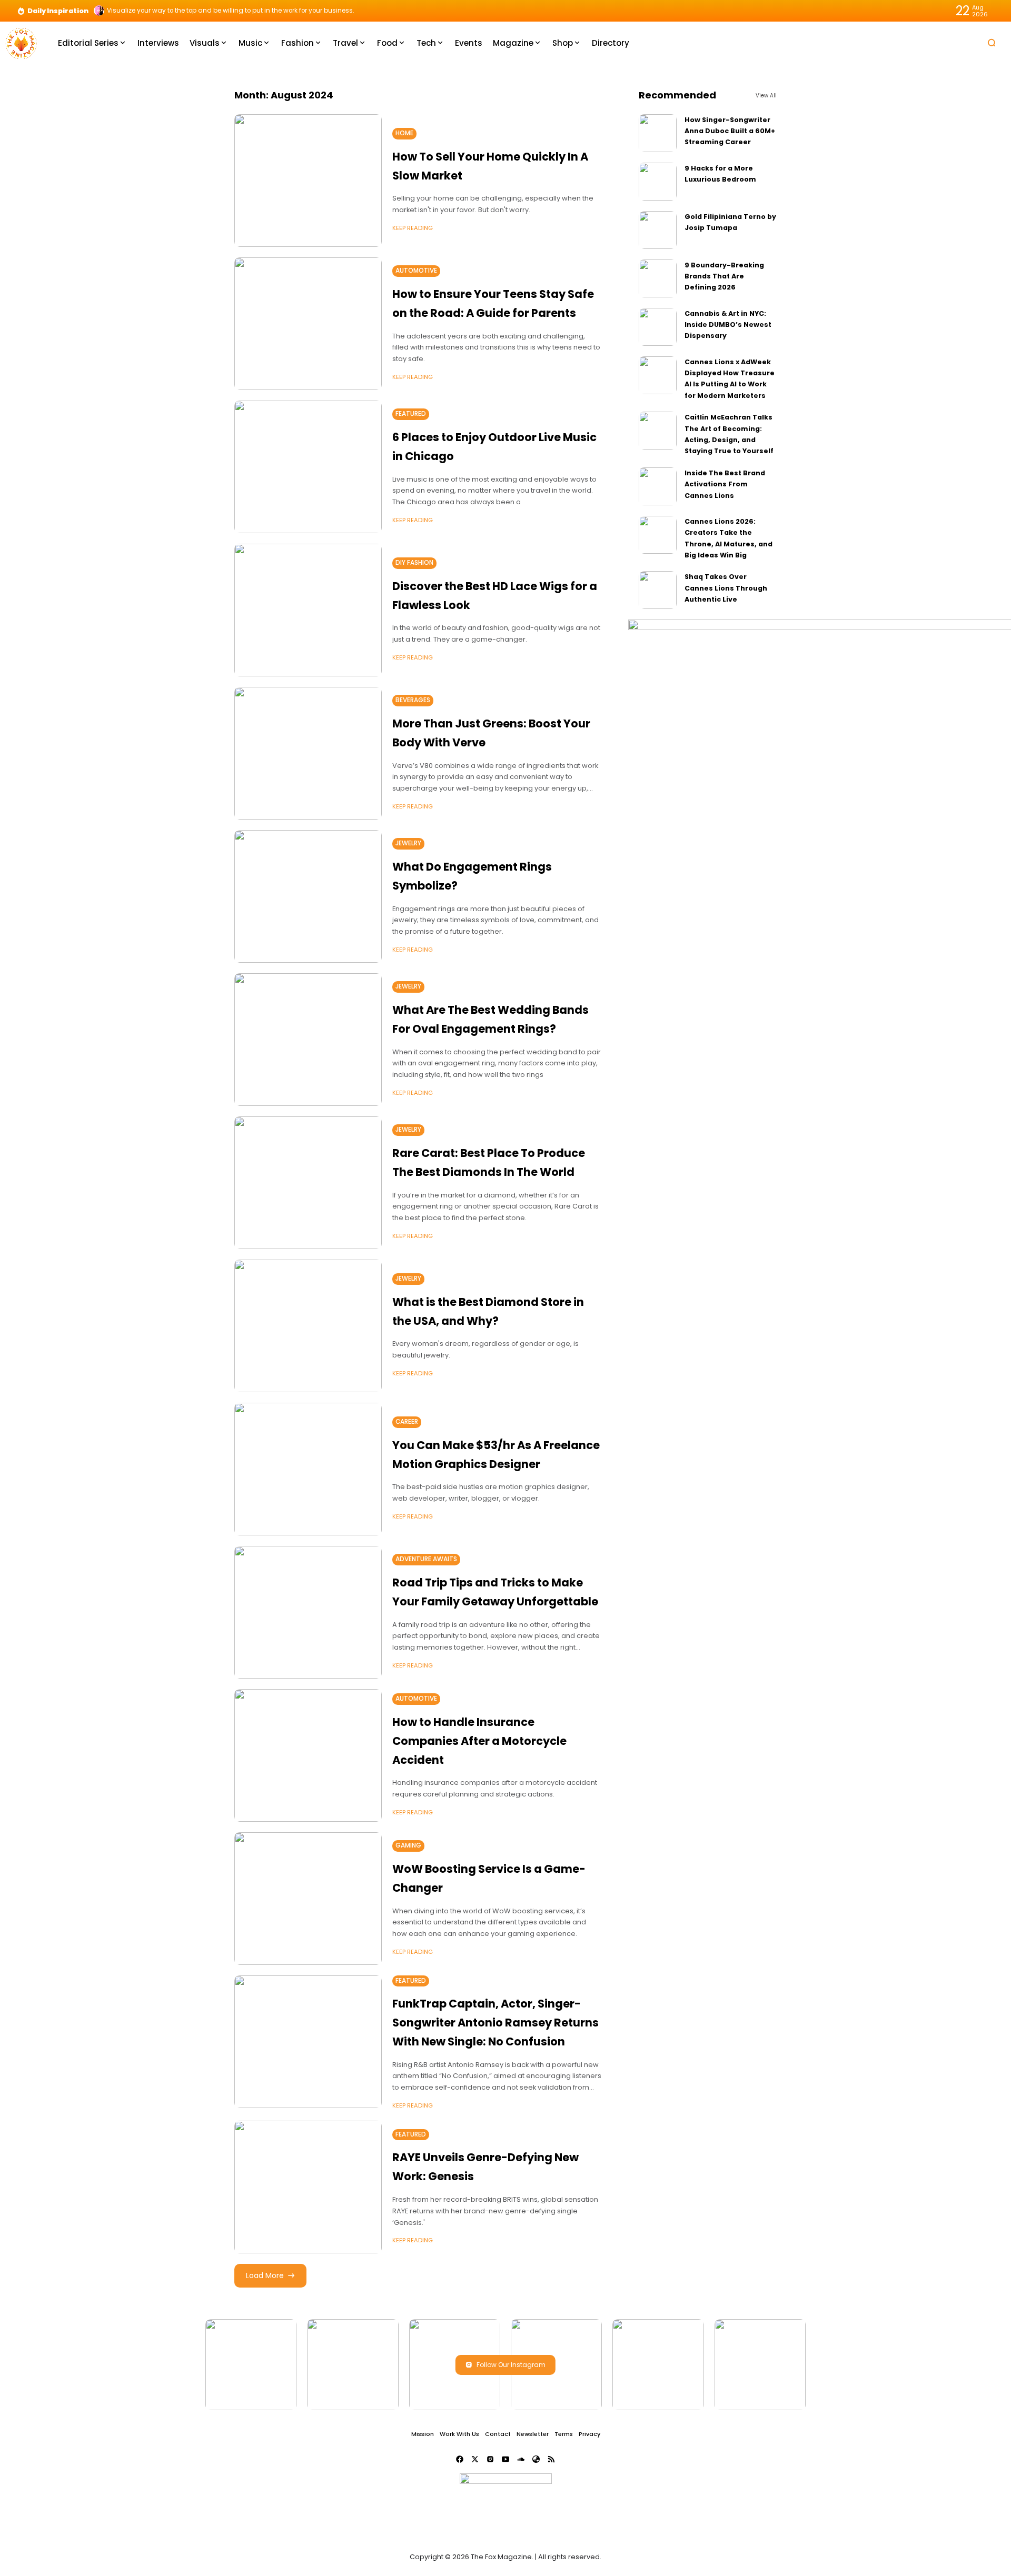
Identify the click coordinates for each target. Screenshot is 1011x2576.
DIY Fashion (414, 563)
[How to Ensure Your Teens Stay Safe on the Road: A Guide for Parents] (308, 324)
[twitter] (475, 2459)
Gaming (408, 1845)
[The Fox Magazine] (21, 42)
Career (407, 1422)
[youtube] (506, 2459)
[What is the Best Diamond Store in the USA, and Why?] (308, 1326)
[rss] (551, 2459)
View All (766, 96)
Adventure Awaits (426, 1559)
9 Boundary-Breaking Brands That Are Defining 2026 (724, 276)
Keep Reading (413, 228)
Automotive (416, 271)
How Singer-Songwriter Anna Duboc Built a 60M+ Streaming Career (730, 131)
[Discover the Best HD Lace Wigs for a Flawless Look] (308, 610)
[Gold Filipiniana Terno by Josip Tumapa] (658, 230)
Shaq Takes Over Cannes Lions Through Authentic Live (726, 588)
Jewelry (408, 843)
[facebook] (460, 2459)
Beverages (413, 700)
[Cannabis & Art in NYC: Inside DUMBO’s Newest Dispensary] (658, 327)
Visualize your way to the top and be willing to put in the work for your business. (231, 11)
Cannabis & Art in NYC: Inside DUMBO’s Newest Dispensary (728, 325)
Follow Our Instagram (511, 2365)
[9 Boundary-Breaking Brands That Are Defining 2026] (658, 278)
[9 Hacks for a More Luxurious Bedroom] (658, 182)
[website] (536, 2459)
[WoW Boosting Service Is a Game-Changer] (308, 1899)
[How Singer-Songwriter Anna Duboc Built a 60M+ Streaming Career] (658, 133)
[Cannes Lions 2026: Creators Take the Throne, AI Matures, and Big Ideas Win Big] (658, 535)
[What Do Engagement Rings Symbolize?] (308, 896)
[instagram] (490, 2459)
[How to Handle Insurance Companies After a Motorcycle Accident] (308, 1755)
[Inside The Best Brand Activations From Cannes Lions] (658, 486)
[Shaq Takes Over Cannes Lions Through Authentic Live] (658, 590)
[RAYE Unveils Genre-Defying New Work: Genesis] (308, 2187)
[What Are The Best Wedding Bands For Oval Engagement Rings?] (308, 1040)
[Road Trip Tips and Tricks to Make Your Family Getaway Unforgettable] (308, 1612)
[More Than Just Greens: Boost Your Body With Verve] (308, 753)
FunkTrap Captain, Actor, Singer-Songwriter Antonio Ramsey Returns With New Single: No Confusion (495, 2022)
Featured (411, 414)
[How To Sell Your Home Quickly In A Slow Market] (308, 181)
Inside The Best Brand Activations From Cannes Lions (725, 484)
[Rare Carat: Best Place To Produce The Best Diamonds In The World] (308, 1183)
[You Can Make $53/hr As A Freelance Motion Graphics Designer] (308, 1469)
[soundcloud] (521, 2459)
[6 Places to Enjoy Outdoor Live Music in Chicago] (308, 467)
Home (404, 133)
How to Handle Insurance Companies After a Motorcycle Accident (479, 1741)
